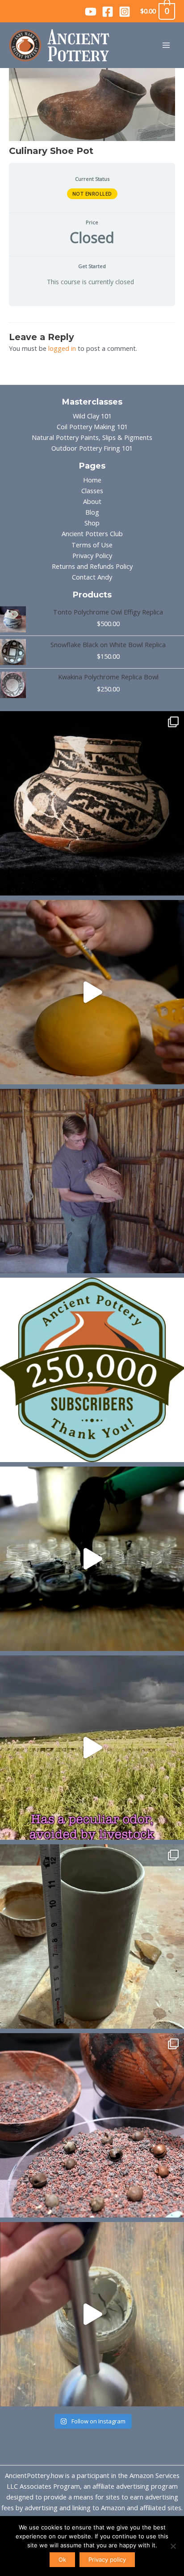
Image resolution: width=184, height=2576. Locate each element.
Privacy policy (107, 2559)
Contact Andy (92, 577)
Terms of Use (92, 545)
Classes (92, 490)
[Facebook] (108, 12)
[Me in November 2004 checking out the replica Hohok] (92, 1181)
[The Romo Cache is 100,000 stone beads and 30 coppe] (92, 2125)
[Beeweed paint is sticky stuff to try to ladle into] (92, 1559)
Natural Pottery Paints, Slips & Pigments (92, 437)
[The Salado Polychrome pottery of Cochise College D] (92, 803)
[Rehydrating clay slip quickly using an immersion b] (92, 2314)
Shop (92, 523)
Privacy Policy (92, 555)
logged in (62, 348)
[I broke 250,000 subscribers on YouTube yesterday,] (92, 1370)
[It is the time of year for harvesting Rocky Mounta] (92, 1748)
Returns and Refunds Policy (92, 566)
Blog (92, 512)
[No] (173, 2546)
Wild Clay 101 (92, 416)
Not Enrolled (92, 194)
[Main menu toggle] (166, 45)
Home (92, 480)
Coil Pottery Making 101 (92, 426)
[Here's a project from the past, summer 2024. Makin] (92, 1936)
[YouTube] (91, 12)
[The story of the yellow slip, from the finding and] (92, 992)
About (92, 501)
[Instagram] (125, 12)
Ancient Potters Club (92, 533)
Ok (62, 2559)
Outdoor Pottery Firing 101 (92, 448)
